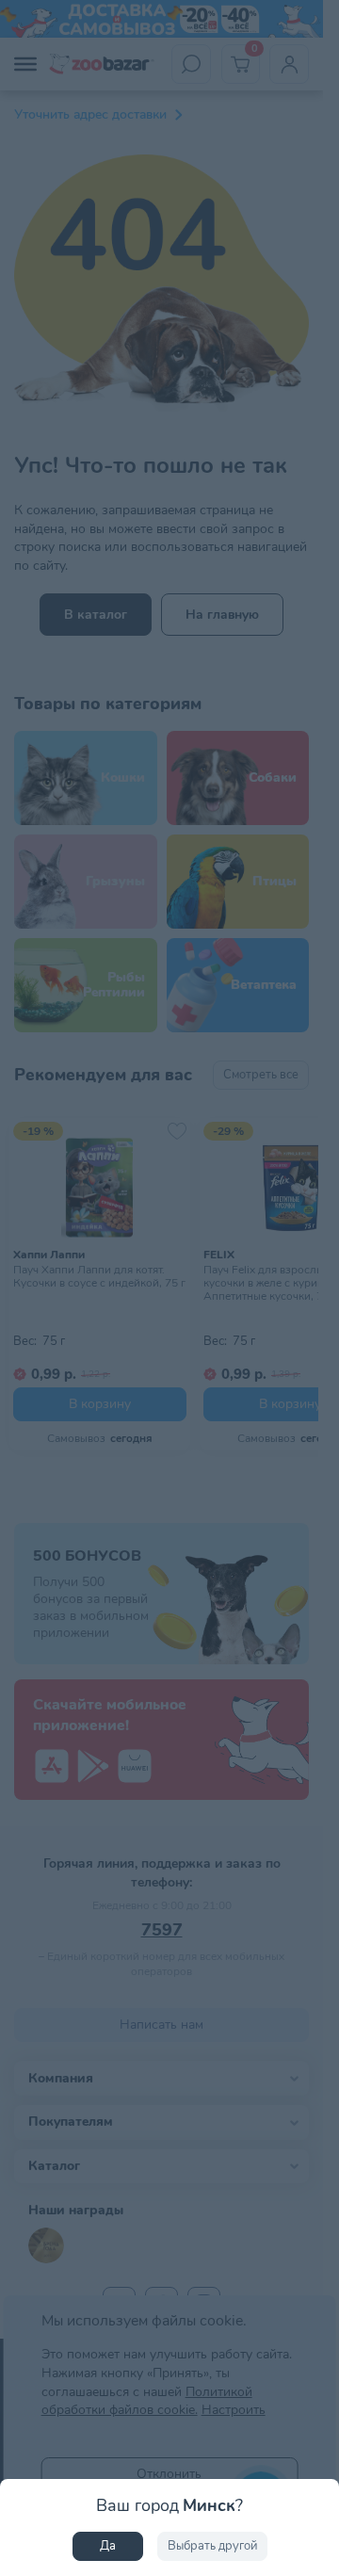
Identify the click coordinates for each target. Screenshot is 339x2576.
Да (108, 2546)
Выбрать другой (212, 2546)
